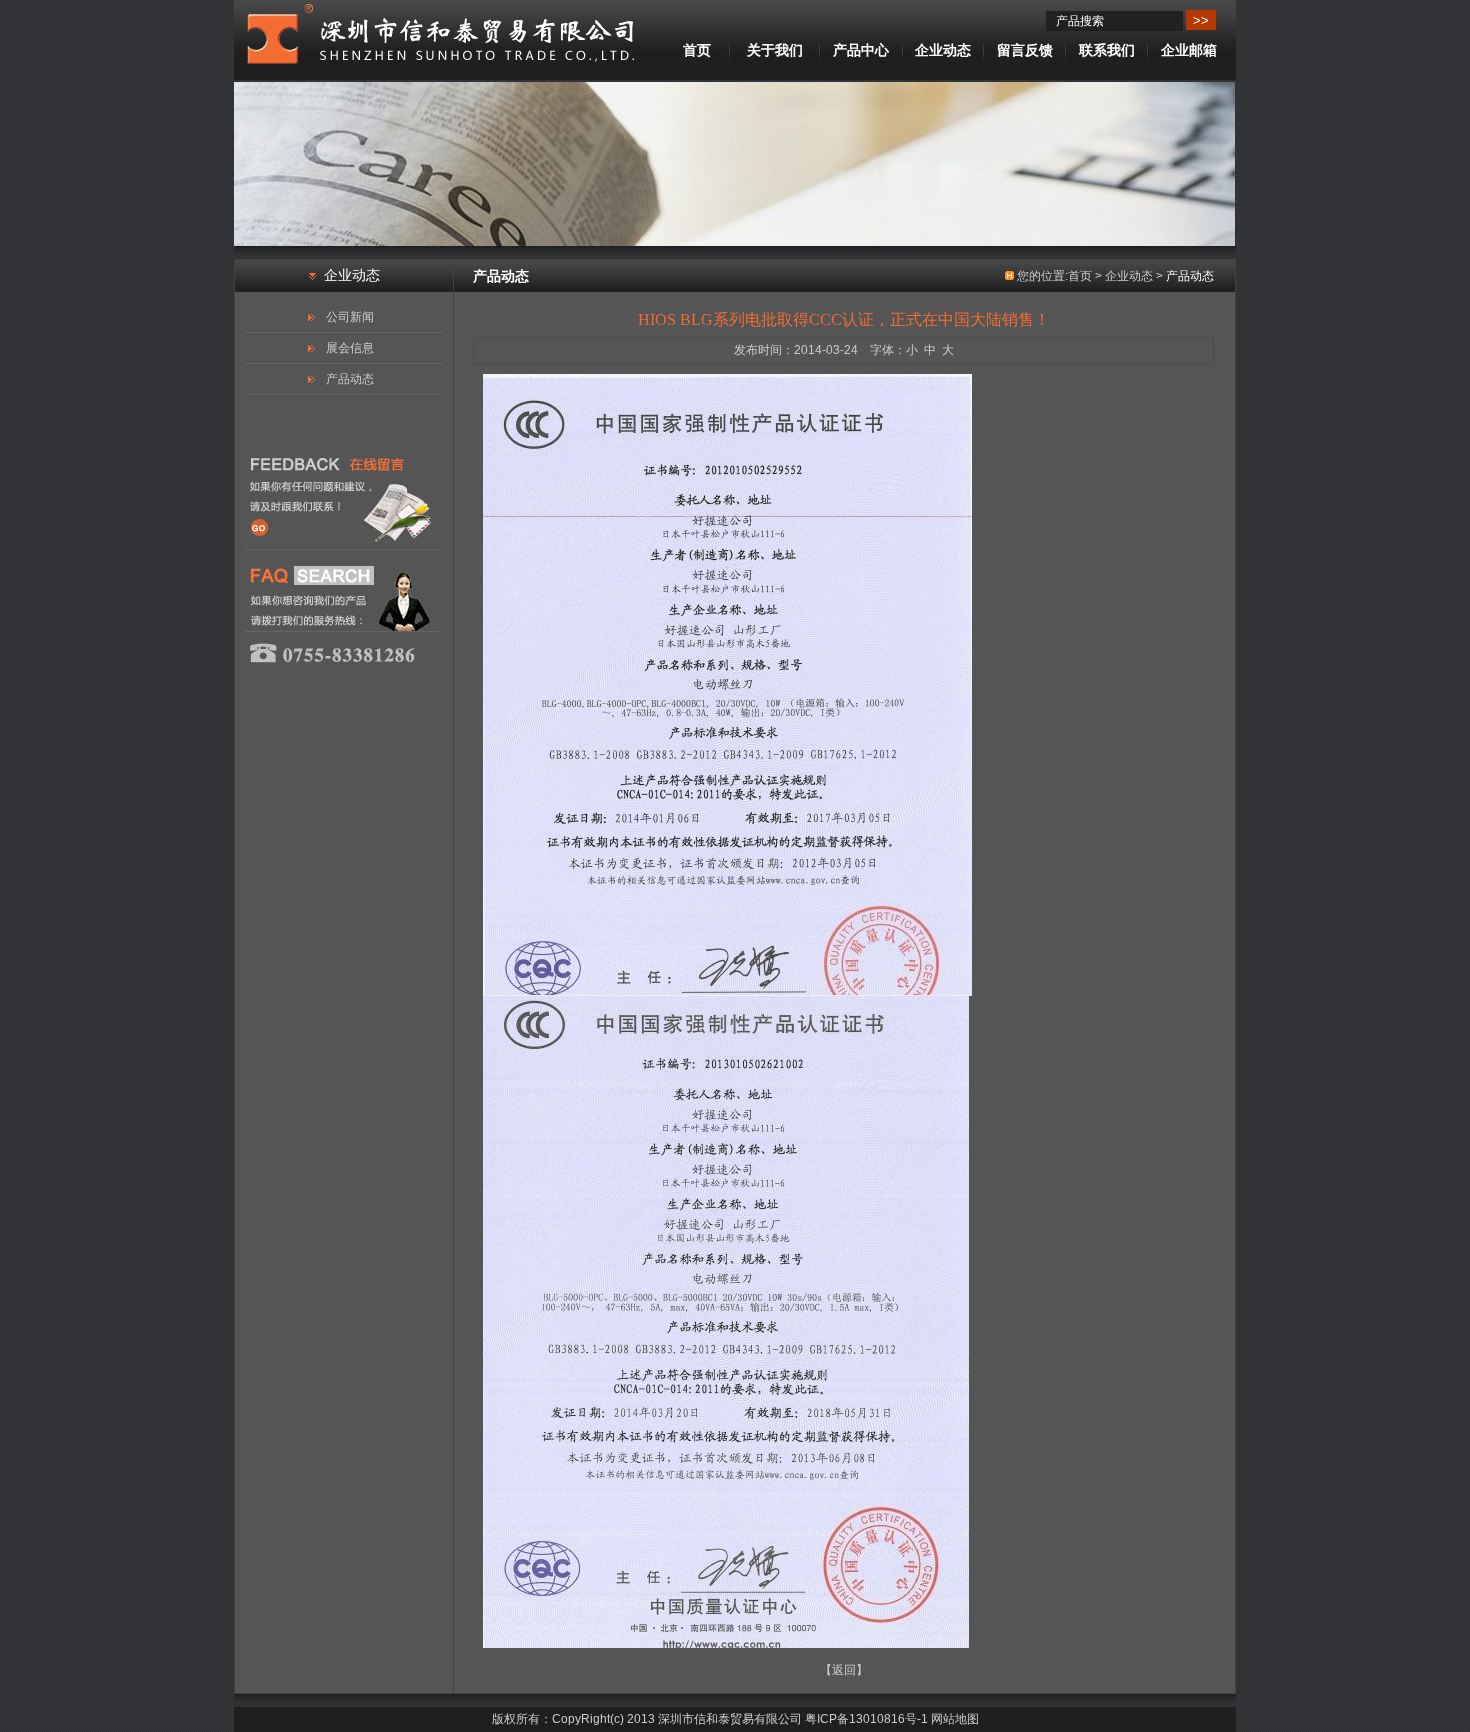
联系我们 (1107, 50)
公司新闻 (350, 317)
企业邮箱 (1189, 50)
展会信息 (350, 348)
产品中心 (861, 50)
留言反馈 (1025, 50)
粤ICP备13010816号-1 (866, 1719)
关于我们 (775, 50)
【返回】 (844, 1670)
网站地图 (955, 1719)
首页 (697, 50)
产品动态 (350, 379)
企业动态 (943, 50)
